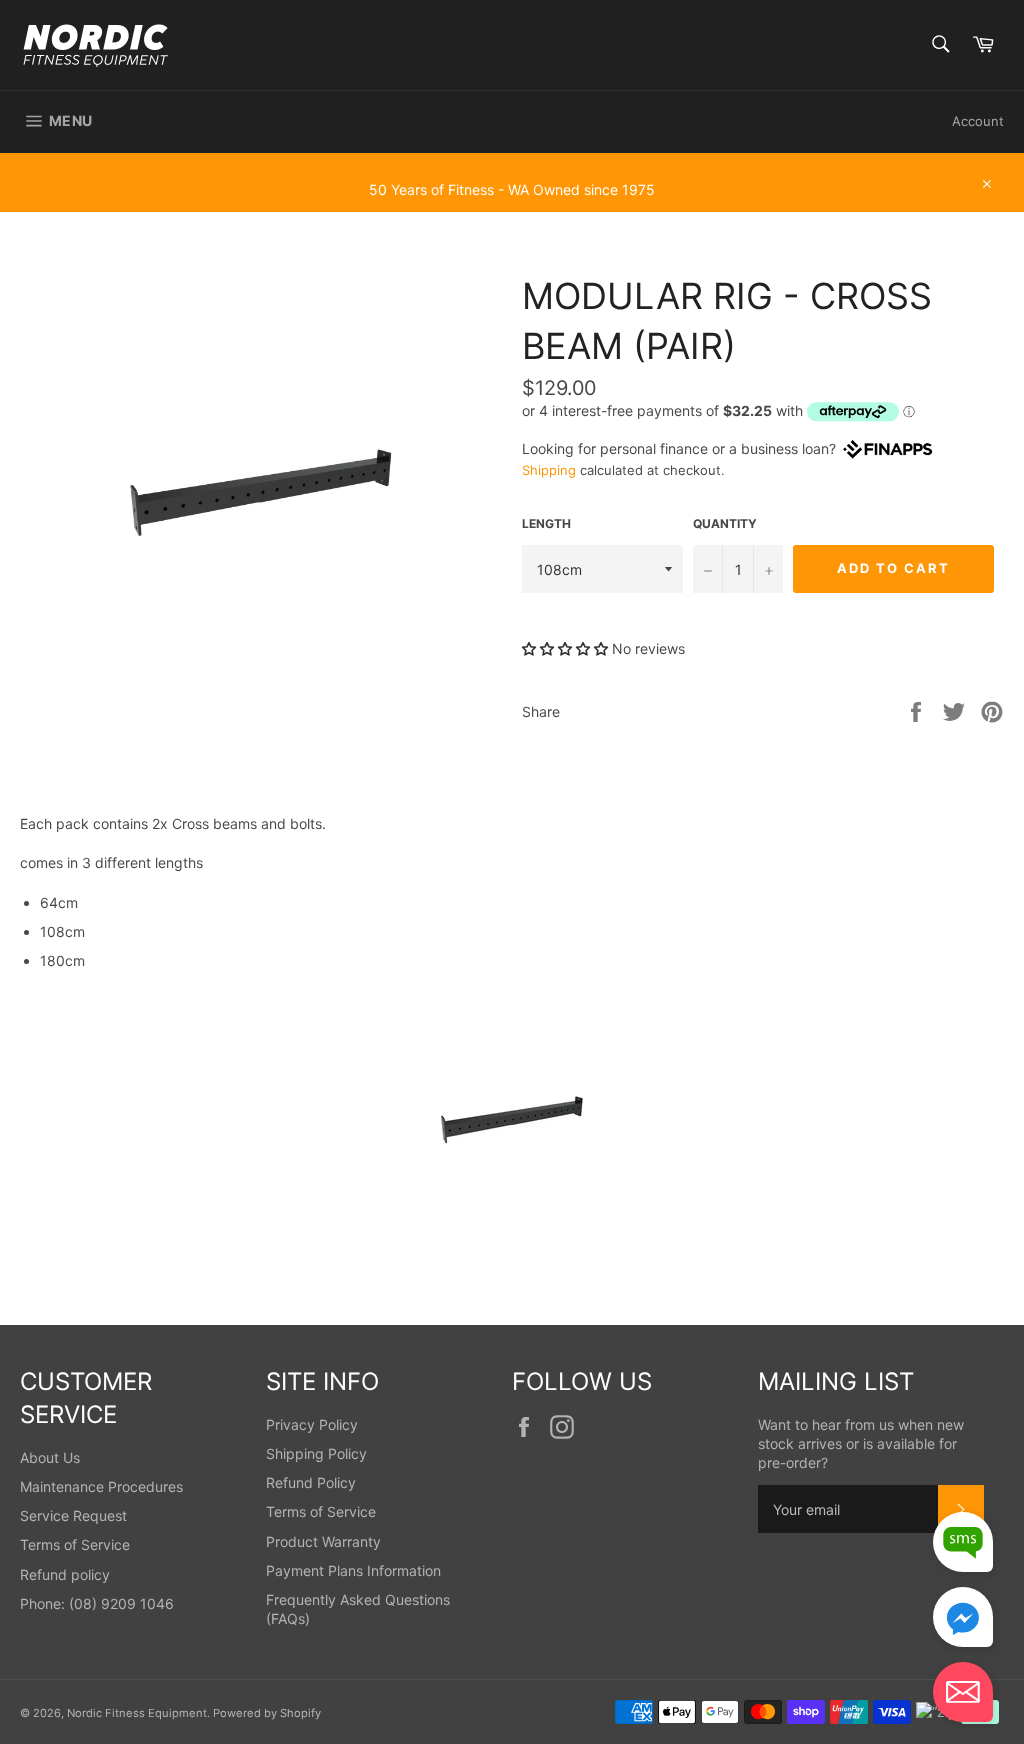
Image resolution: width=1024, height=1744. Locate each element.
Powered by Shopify (267, 1713)
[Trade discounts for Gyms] (512, 202)
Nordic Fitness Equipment (137, 1713)
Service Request (73, 1515)
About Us (50, 1457)
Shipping (549, 470)
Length (546, 523)
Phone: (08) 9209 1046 (97, 1603)
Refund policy (65, 1574)
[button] (565, 648)
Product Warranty (323, 1541)
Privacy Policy (312, 1424)
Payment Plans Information (353, 1570)
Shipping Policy (316, 1453)
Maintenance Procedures (101, 1486)
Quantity (725, 523)
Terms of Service (75, 1544)
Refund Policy (311, 1482)
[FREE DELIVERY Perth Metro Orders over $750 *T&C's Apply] (512, 162)
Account (978, 121)
